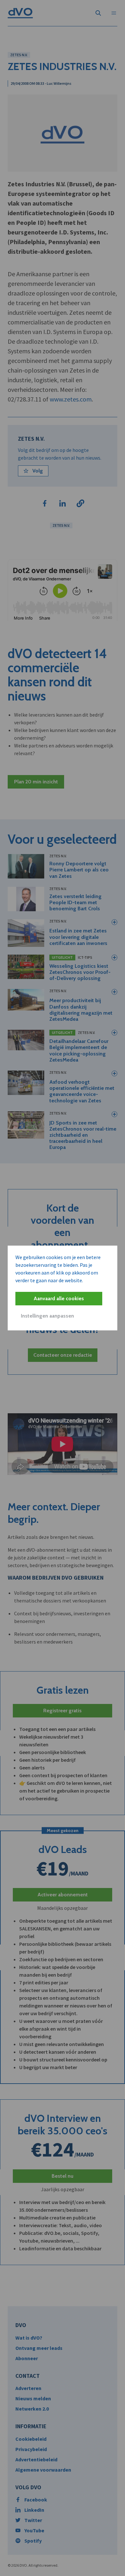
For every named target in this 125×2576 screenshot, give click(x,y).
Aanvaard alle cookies (59, 1298)
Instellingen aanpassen (47, 1316)
